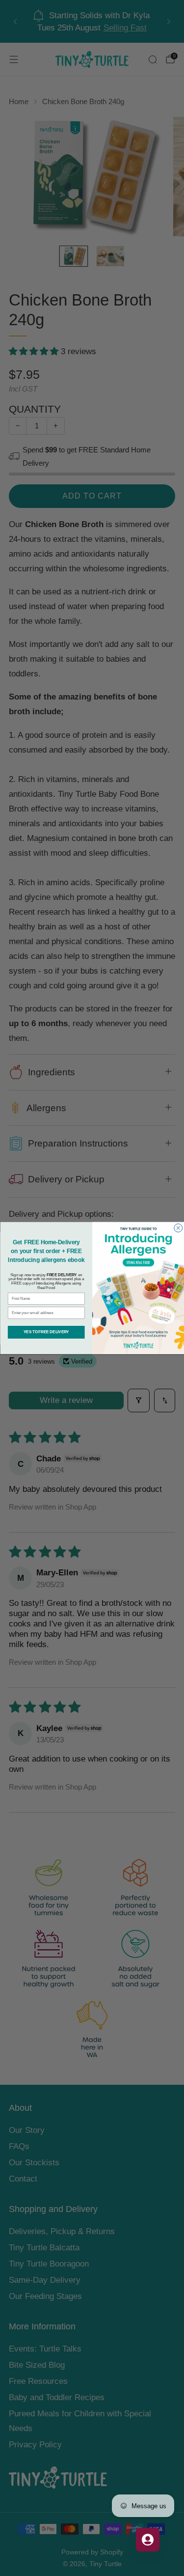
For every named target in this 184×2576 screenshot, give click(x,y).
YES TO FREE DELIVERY (46, 1332)
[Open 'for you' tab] (148, 2540)
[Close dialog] (178, 1228)
